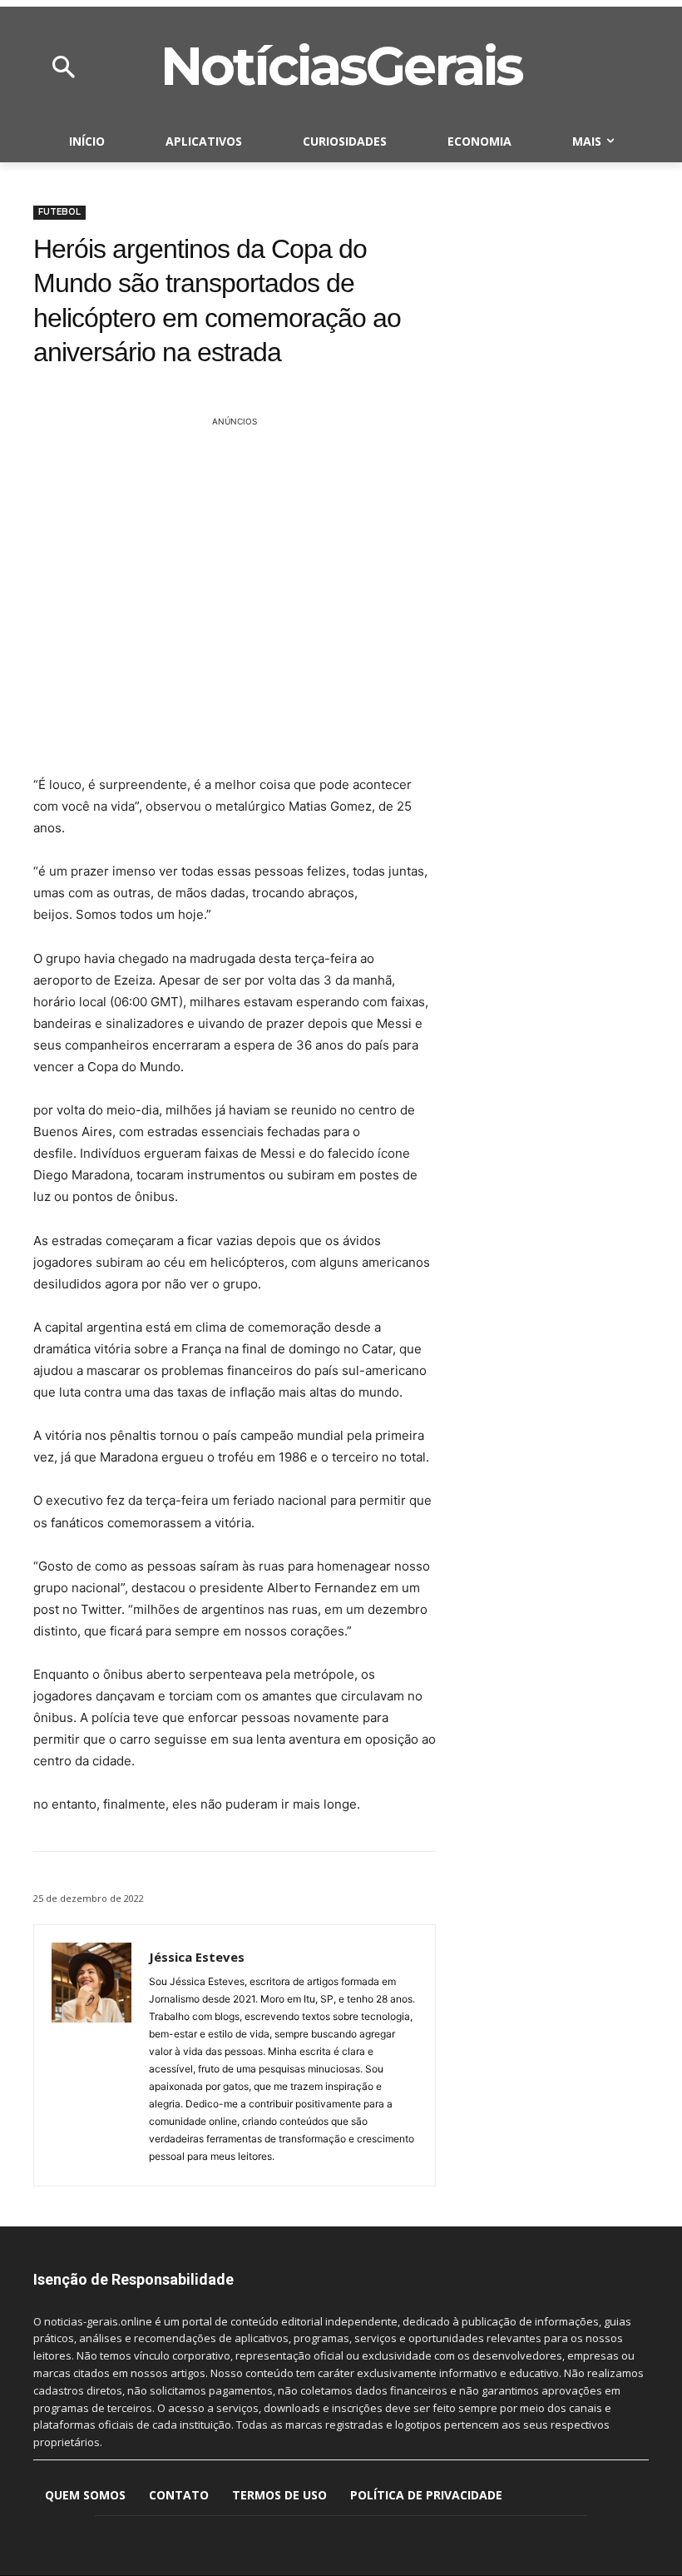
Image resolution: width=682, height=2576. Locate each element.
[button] (63, 68)
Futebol (59, 212)
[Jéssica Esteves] (91, 2055)
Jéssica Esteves (197, 1957)
